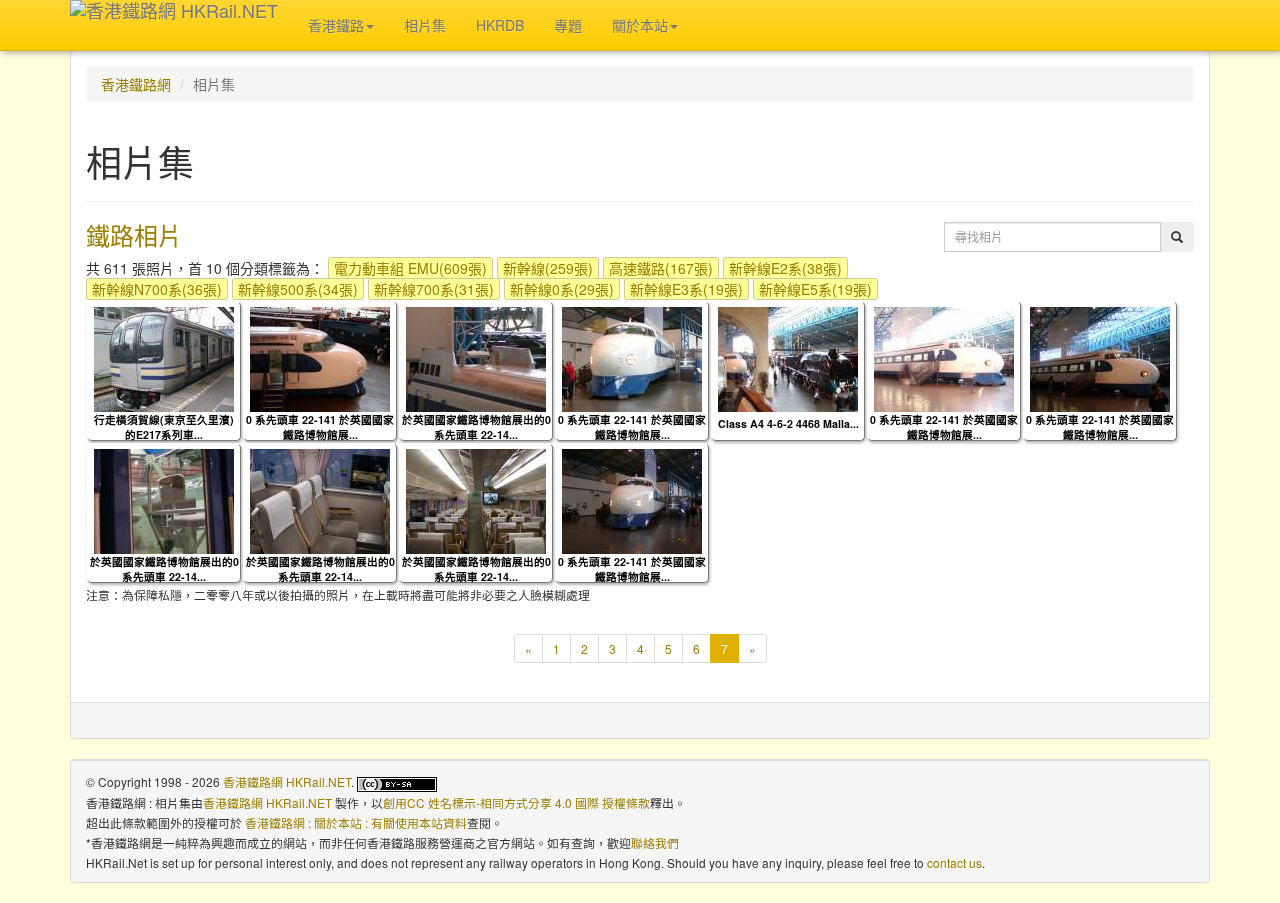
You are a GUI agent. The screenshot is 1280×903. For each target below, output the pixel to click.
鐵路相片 (134, 234)
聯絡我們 (655, 842)
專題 (568, 25)
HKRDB (500, 25)
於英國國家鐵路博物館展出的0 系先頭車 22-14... (476, 427)
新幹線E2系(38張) (785, 268)
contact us (954, 862)
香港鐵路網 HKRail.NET (287, 781)
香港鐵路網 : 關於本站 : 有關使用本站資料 (356, 822)
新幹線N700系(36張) (157, 289)
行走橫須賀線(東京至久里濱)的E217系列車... (164, 427)
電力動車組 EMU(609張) (410, 268)
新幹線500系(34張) (298, 289)
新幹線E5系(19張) (815, 289)
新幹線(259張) (548, 268)
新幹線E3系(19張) (686, 289)
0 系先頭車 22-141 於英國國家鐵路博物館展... (320, 427)
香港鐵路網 (136, 84)
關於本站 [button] (640, 25)
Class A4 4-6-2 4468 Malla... (788, 423)
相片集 (425, 25)
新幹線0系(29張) (562, 289)
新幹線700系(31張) (434, 289)
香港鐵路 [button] (336, 25)
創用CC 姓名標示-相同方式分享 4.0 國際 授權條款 (516, 802)
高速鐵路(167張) (661, 268)
